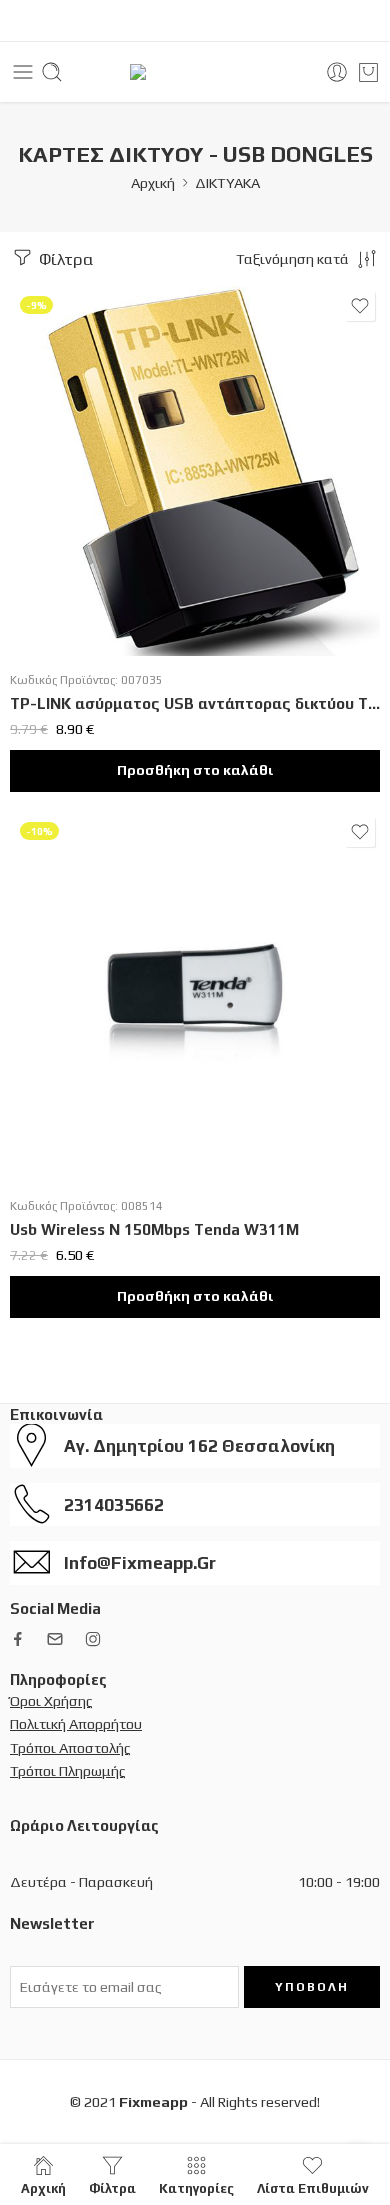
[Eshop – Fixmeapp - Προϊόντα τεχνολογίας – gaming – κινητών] (195, 72)
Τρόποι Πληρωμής (68, 1770)
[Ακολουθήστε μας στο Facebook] (18, 1639)
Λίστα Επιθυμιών (313, 2188)
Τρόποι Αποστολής (70, 1747)
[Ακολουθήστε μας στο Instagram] (93, 1639)
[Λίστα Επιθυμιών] (360, 306)
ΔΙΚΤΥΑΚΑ (227, 182)
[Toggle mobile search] (52, 72)
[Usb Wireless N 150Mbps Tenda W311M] (195, 997)
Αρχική (153, 182)
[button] (195, 771)
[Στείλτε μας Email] (55, 1639)
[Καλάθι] (368, 72)
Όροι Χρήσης (51, 1700)
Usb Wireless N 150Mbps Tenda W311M (154, 1229)
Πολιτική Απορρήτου (76, 1723)
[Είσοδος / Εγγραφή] (337, 72)
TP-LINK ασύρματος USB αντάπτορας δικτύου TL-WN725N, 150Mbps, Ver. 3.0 (195, 703)
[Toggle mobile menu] (23, 72)
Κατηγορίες (196, 2188)
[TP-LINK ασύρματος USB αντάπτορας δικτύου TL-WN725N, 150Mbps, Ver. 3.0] (195, 471)
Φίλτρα (64, 259)
